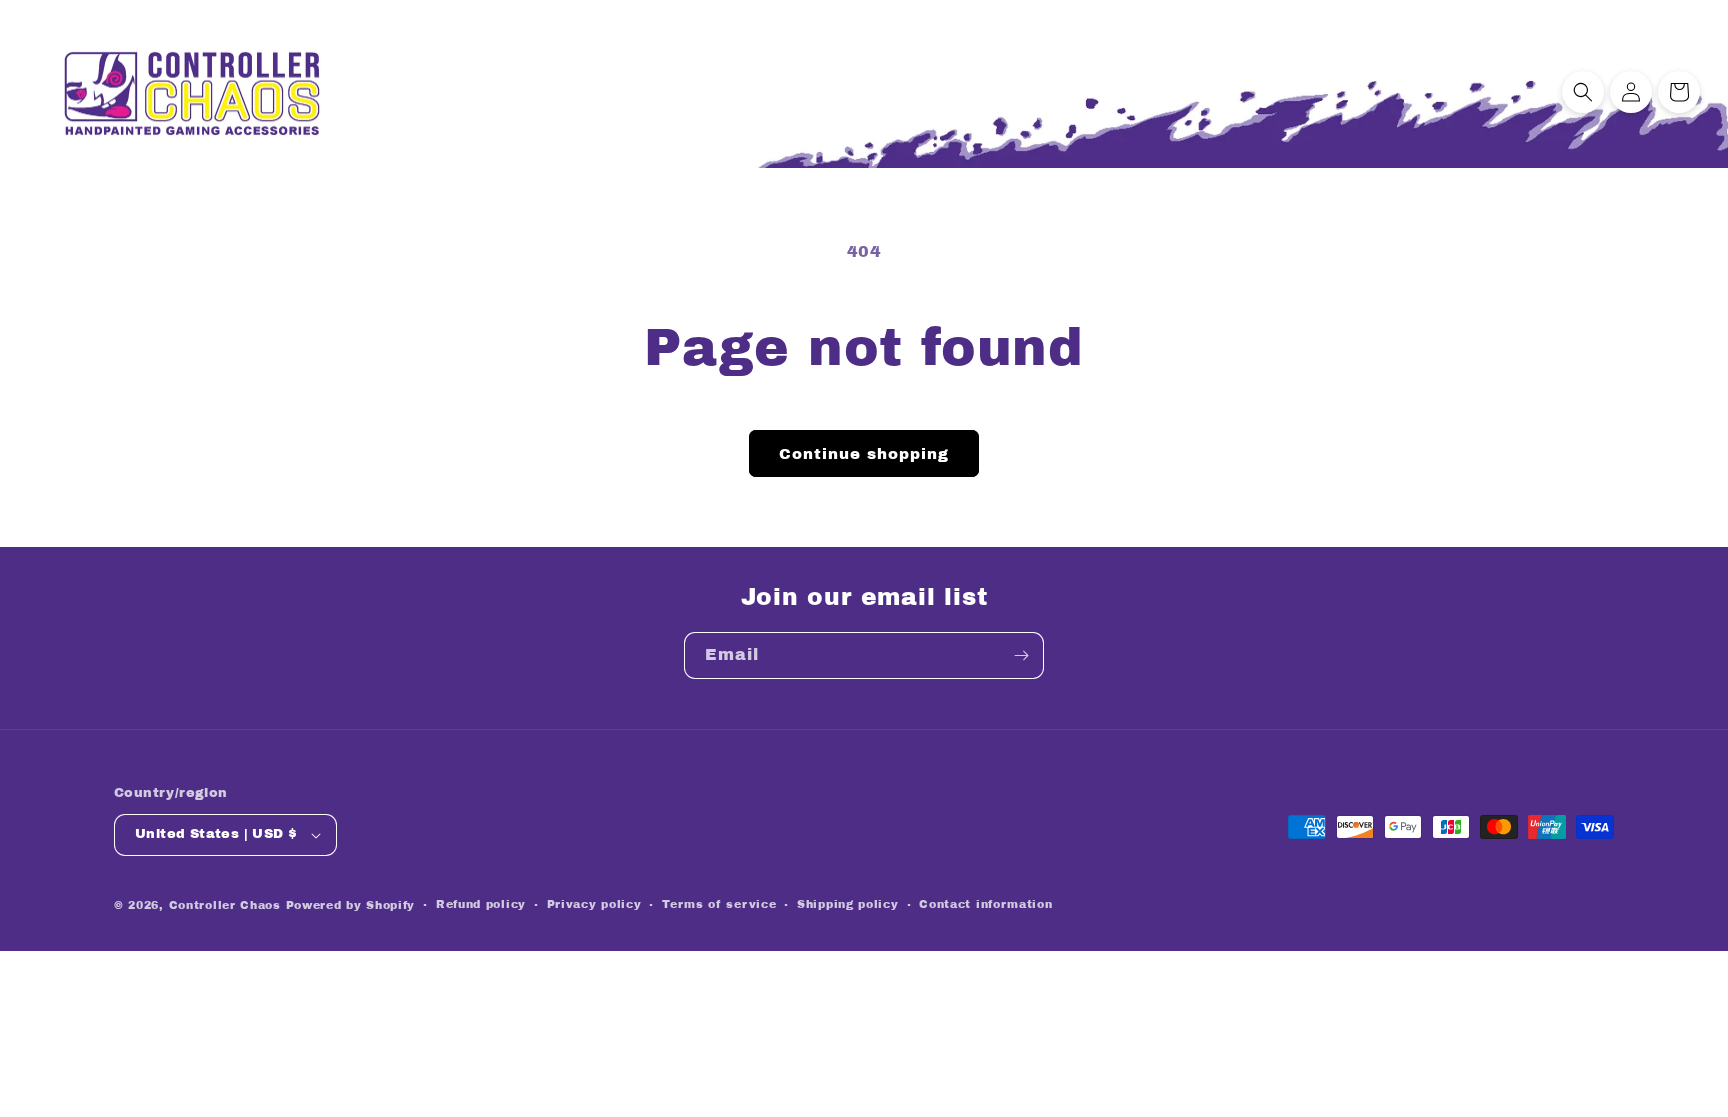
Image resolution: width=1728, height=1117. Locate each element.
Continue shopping (864, 454)
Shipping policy (848, 904)
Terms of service (719, 904)
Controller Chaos (225, 905)
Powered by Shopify (351, 905)
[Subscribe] (1021, 655)
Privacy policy (594, 904)
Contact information (985, 904)
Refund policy (481, 904)
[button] (1583, 92)
